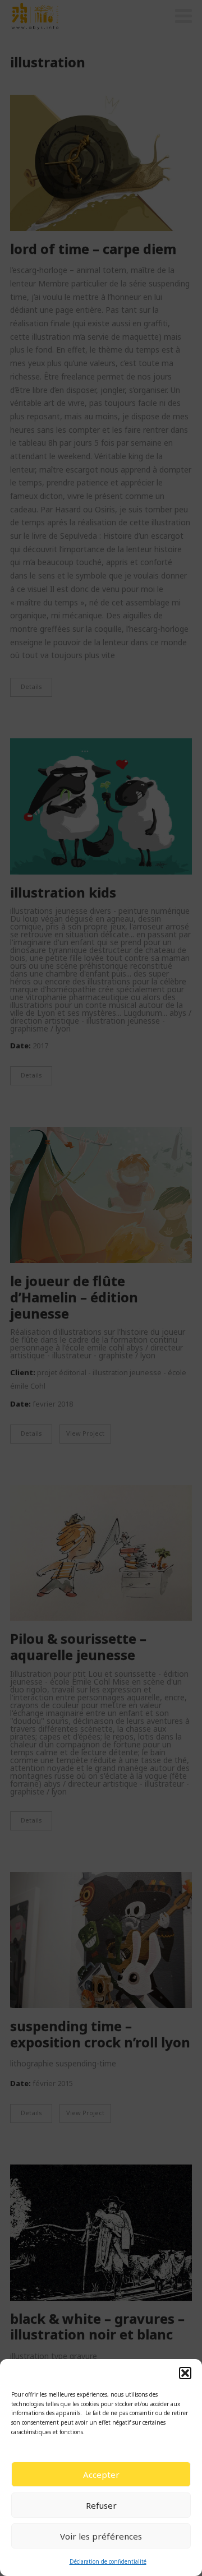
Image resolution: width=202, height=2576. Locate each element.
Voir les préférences (101, 2536)
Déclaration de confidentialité (108, 2561)
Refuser (101, 2505)
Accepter (101, 2475)
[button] (185, 2373)
